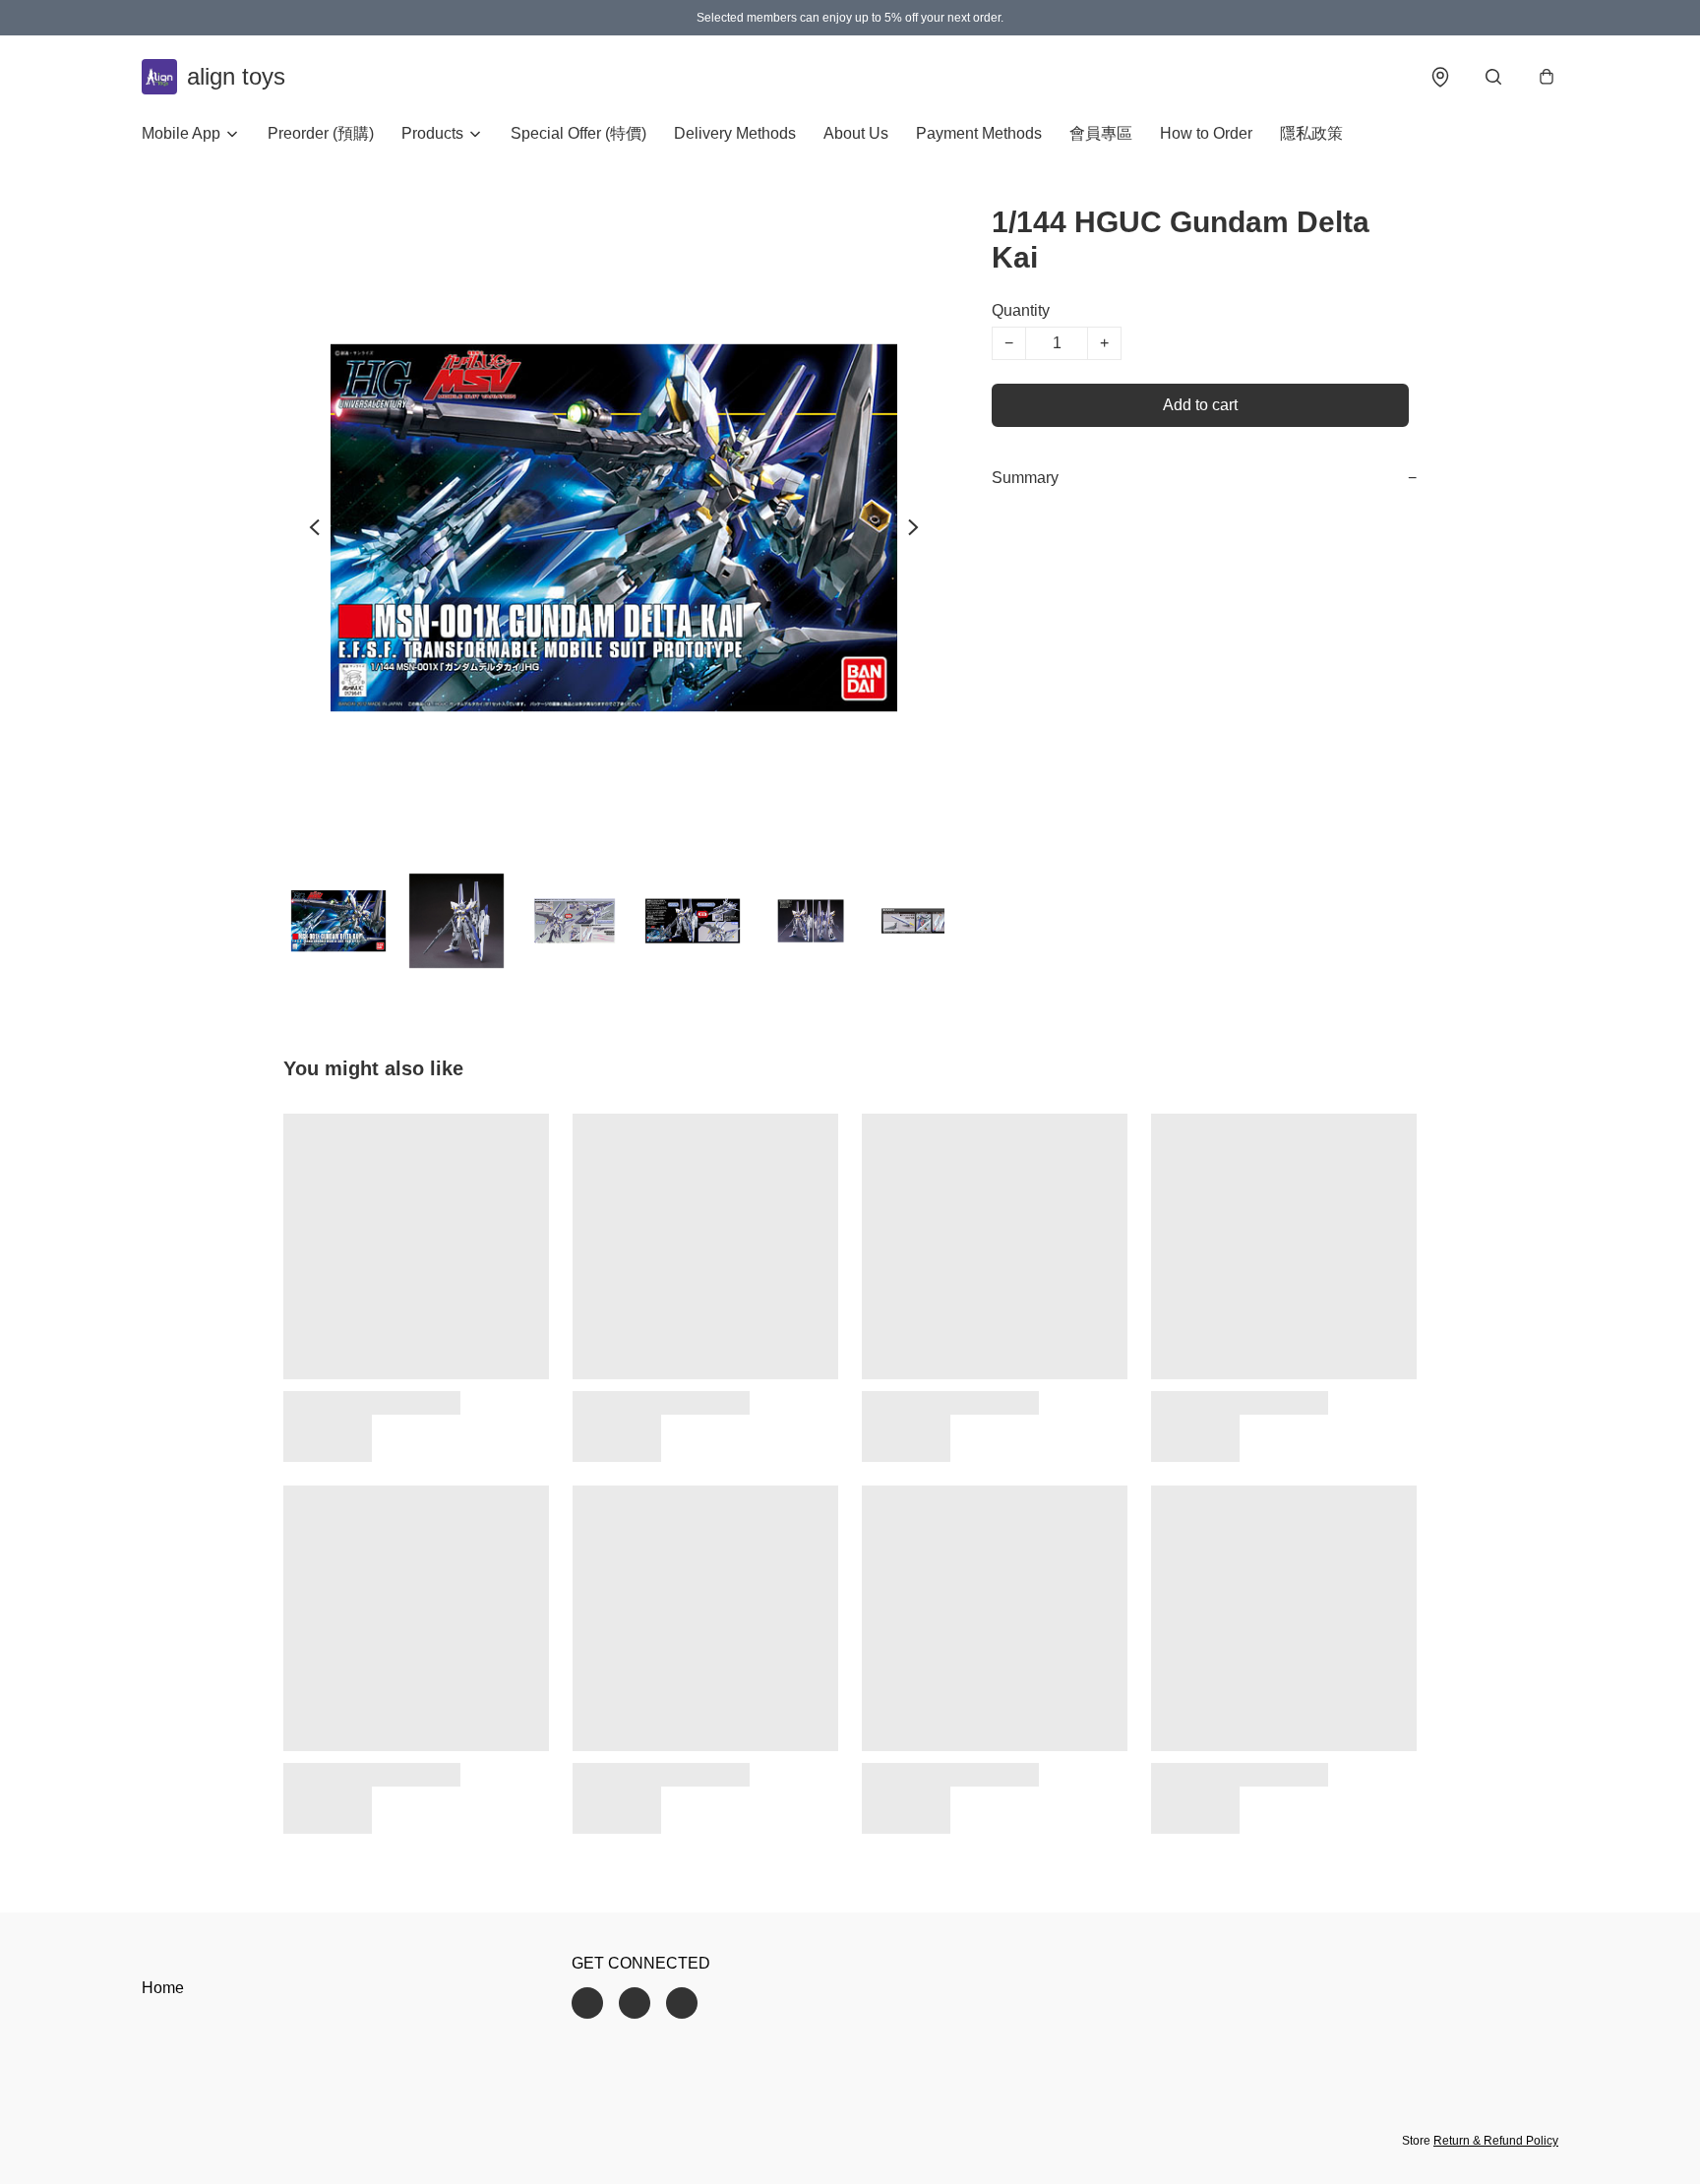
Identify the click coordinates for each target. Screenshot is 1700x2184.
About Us (856, 133)
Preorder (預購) (321, 133)
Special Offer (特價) (578, 133)
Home (163, 1988)
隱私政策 (1311, 133)
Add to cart (1200, 405)
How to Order (1206, 133)
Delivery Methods (735, 133)
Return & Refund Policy (1496, 2141)
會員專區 (1101, 133)
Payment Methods (979, 133)
